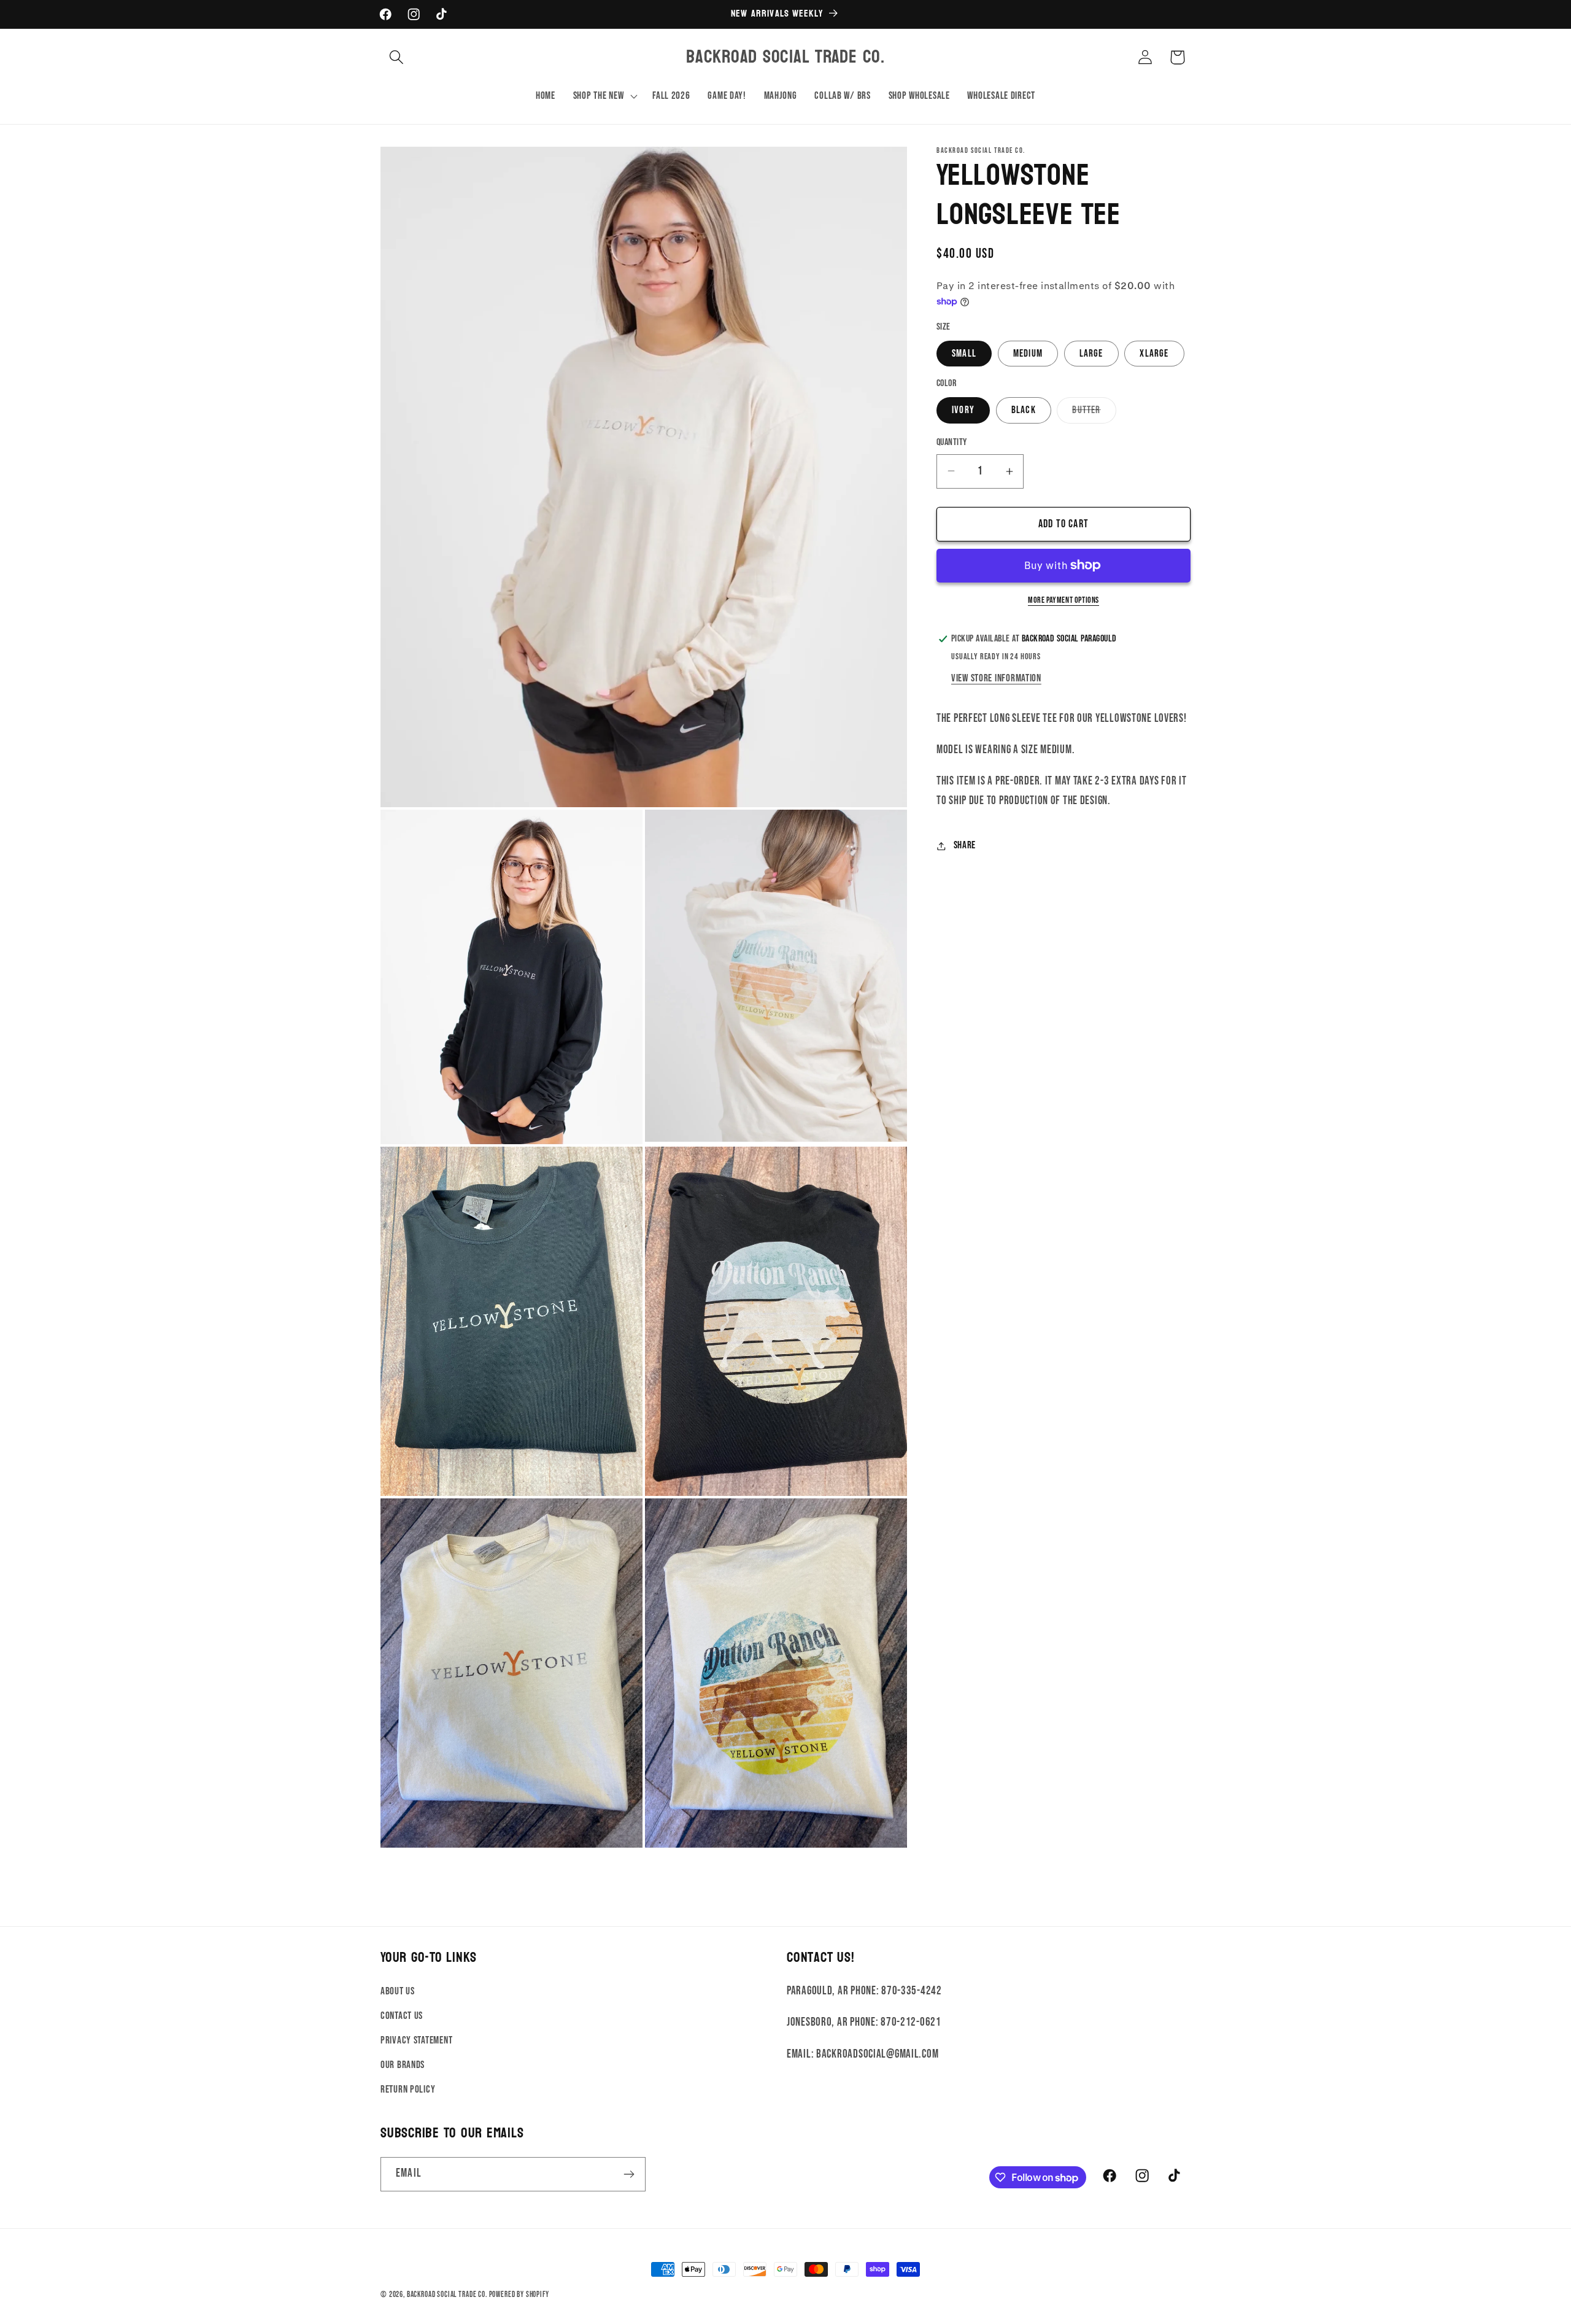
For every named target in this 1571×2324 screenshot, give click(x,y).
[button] (397, 57)
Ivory (963, 410)
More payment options (1063, 600)
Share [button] (965, 845)
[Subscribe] (629, 2174)
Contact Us (402, 2016)
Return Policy (408, 2090)
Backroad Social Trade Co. (447, 2295)
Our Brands (403, 2065)
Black (1024, 410)
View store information (996, 678)
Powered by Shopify (519, 2295)
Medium (1028, 354)
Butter (1094, 413)
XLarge (1154, 354)
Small (964, 354)
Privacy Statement (416, 2040)
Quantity (952, 442)
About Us (398, 1991)
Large (1091, 354)
